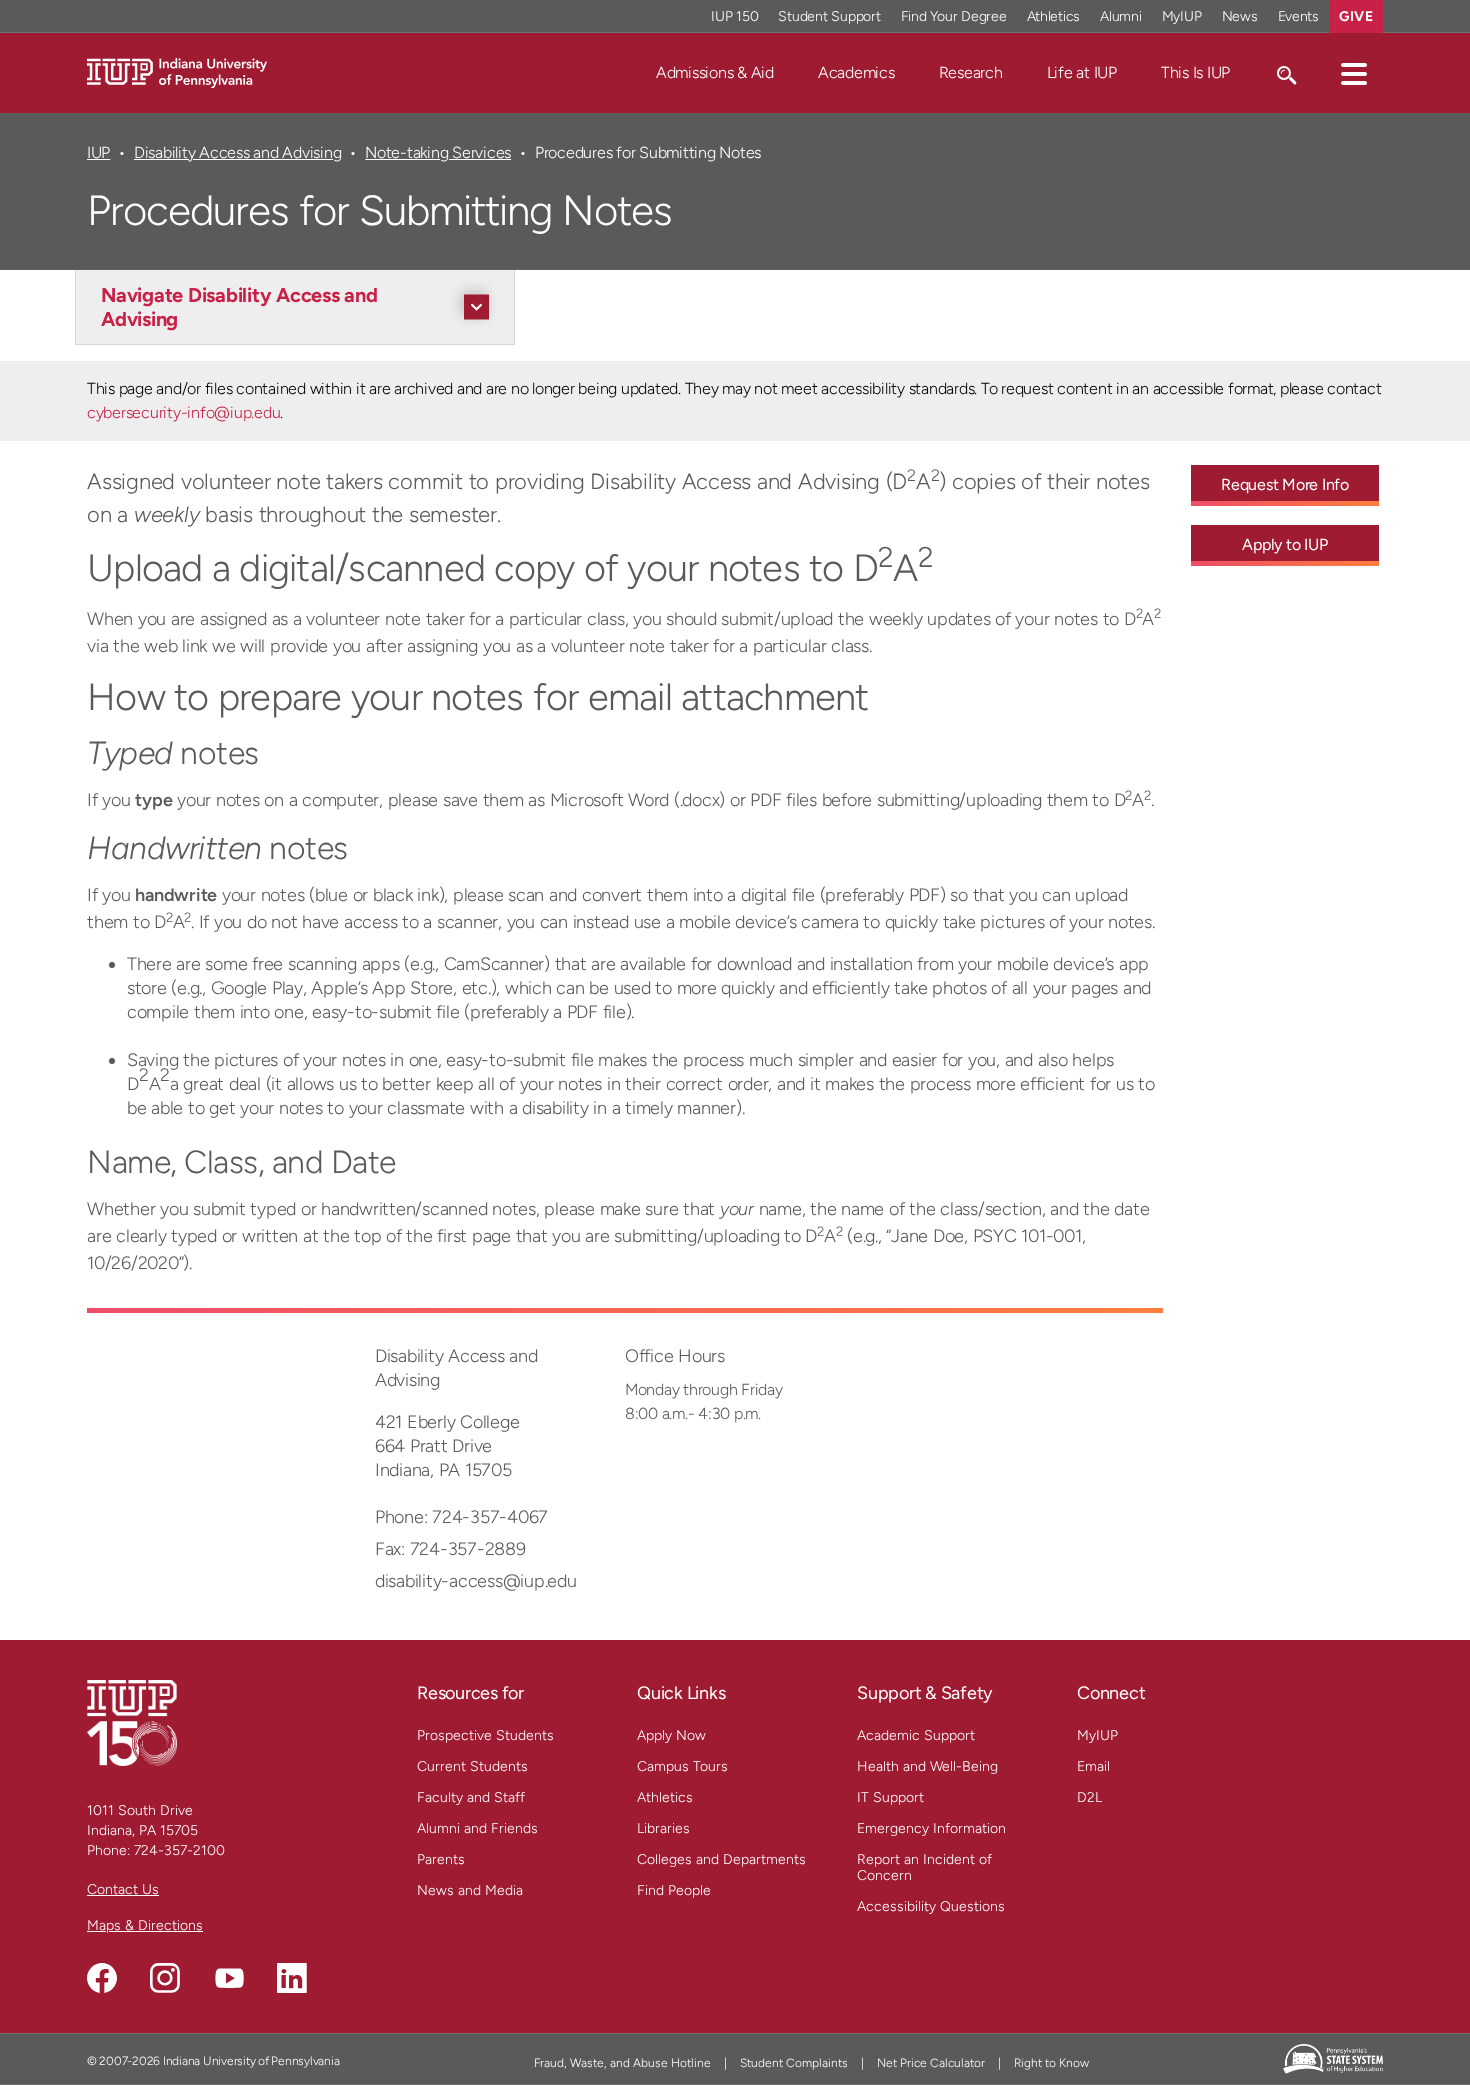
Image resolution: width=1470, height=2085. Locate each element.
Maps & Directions (145, 1925)
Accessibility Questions (931, 1906)
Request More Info (1285, 484)
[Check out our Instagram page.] (165, 1978)
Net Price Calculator (931, 2063)
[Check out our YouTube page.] (229, 1978)
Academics (856, 72)
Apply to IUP (1284, 544)
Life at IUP (1082, 72)
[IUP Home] (177, 71)
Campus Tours (682, 1766)
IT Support (890, 1797)
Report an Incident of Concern (924, 1867)
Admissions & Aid (715, 72)
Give (1356, 16)
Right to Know (1051, 2063)
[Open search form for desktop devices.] (1285, 73)
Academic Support (916, 1735)
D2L (1089, 1797)
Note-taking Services (438, 152)
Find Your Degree (954, 16)
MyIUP (1182, 16)
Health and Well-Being (927, 1766)
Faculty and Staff (471, 1797)
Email (1093, 1766)
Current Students (472, 1766)
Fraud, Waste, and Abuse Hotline (622, 2063)
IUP (98, 152)
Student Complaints (794, 2063)
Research (971, 72)
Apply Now (671, 1735)
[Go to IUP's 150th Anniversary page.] (132, 1722)
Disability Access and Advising (237, 152)
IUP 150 (734, 16)
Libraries (663, 1828)
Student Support (829, 16)
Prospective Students (485, 1735)
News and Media (470, 1890)
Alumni (1121, 16)
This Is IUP (1195, 72)
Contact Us (123, 1889)
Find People (674, 1890)
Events (1299, 16)
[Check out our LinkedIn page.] (292, 1978)
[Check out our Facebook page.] (102, 1978)
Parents (441, 1859)
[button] (1354, 73)
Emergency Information (931, 1828)
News (1240, 16)
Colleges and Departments (721, 1859)
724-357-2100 (179, 1850)
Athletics (1054, 16)
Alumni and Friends (477, 1828)
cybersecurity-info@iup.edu (183, 412)
